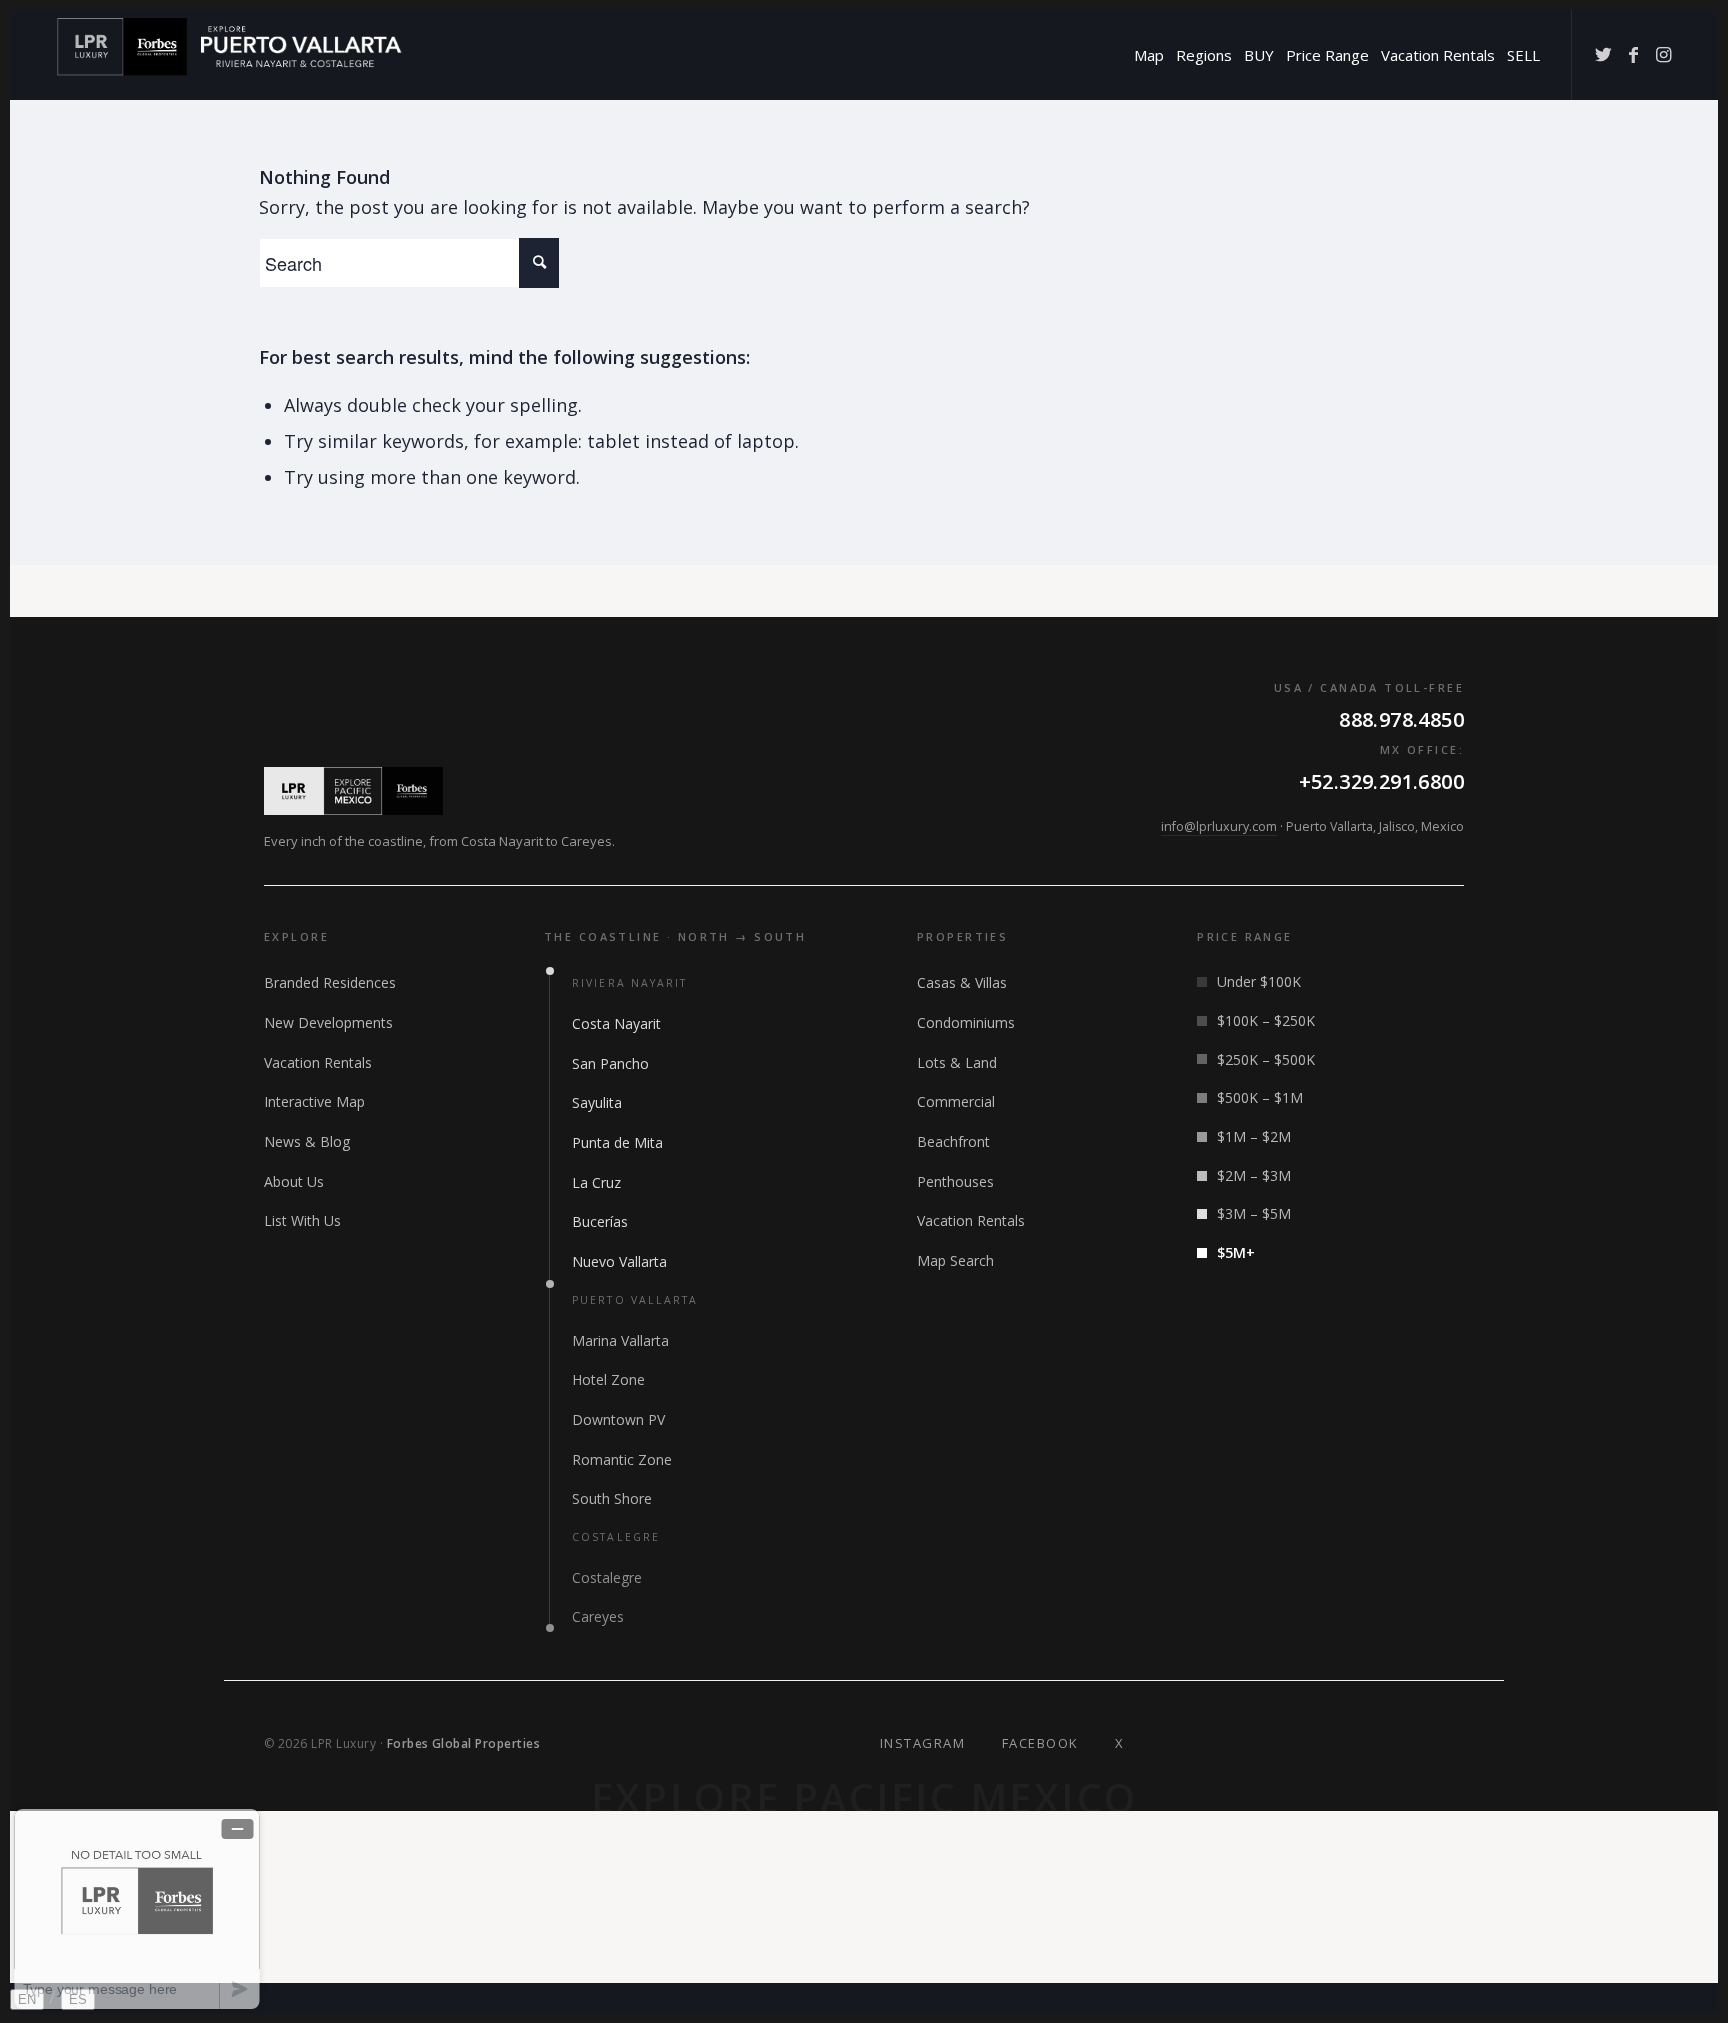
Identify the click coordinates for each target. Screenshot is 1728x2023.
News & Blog (307, 1141)
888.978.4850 (1401, 719)
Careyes (598, 1616)
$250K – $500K (1266, 1059)
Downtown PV (618, 1419)
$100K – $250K (1266, 1020)
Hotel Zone (608, 1379)
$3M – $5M (1254, 1213)
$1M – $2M (1254, 1136)
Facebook (1040, 1743)
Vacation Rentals (318, 1062)
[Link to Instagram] (1663, 54)
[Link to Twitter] (1603, 54)
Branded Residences (330, 982)
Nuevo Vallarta (619, 1261)
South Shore (612, 1498)
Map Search (955, 1260)
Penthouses (955, 1181)
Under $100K (1259, 981)
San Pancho (610, 1063)
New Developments (328, 1022)
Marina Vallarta (620, 1340)
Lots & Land (957, 1062)
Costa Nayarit (616, 1023)
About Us (294, 1181)
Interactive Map (314, 1101)
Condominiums (966, 1022)
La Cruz (596, 1182)
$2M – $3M (1254, 1175)
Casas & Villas (962, 982)
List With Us (302, 1220)
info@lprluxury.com (1219, 826)
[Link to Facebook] (1633, 54)
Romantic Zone (622, 1459)
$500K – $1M (1260, 1097)
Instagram (923, 1743)
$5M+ (1236, 1252)
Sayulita (597, 1102)
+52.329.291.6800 (1381, 781)
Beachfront (953, 1141)
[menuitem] (1149, 55)
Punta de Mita (617, 1142)
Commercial (956, 1101)
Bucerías (600, 1221)
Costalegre (607, 1577)
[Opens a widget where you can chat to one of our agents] (137, 1908)
